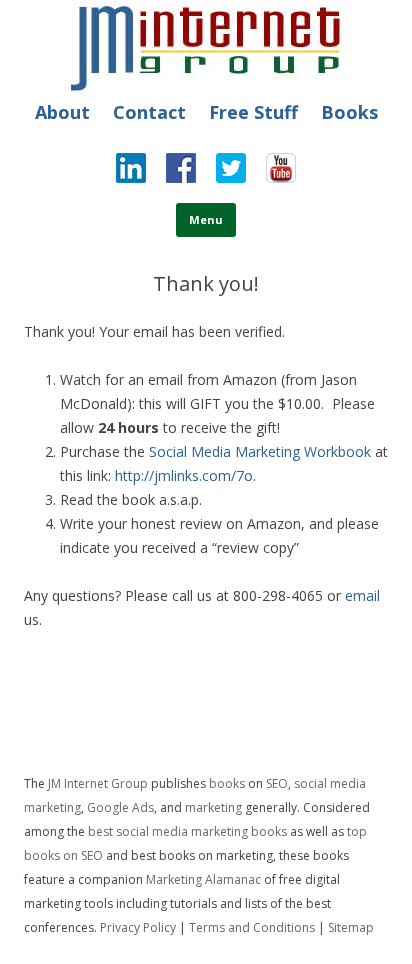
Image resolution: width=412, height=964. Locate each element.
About (62, 112)
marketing (213, 807)
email (362, 595)
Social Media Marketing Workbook (260, 451)
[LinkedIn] (131, 173)
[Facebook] (171, 173)
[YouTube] (271, 173)
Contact (149, 112)
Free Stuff (253, 112)
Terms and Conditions (252, 927)
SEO (277, 783)
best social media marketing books (187, 831)
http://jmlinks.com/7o (184, 475)
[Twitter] (221, 173)
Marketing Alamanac (203, 879)
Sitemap (351, 927)
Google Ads (120, 807)
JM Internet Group (98, 783)
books (227, 783)
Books (349, 112)
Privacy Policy (138, 927)
